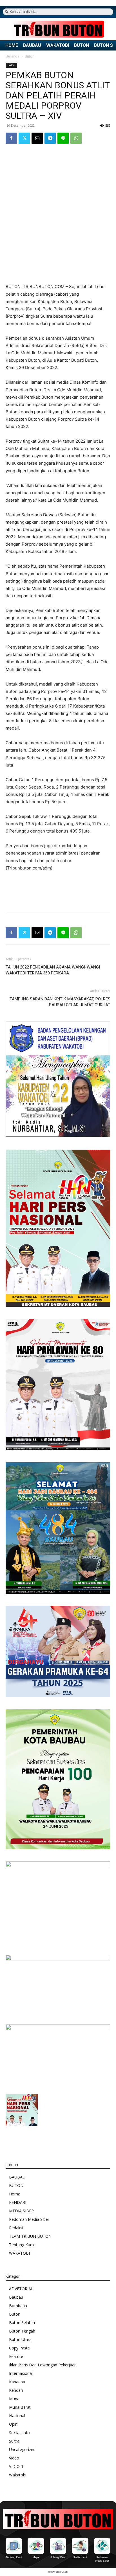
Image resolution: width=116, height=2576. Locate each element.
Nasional (17, 2416)
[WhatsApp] (76, 138)
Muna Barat (20, 2407)
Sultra (14, 2441)
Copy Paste (19, 2348)
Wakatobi (18, 2475)
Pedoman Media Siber (29, 2219)
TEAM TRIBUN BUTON (30, 2236)
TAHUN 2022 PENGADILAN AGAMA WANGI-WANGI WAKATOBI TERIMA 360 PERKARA (53, 970)
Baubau (16, 2297)
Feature (16, 2356)
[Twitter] (24, 138)
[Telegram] (50, 138)
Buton (30, 56)
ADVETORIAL (21, 2289)
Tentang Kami (22, 2245)
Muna (14, 2399)
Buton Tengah (22, 2331)
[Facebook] (11, 138)
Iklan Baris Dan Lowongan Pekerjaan (43, 2365)
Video (14, 2458)
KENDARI (18, 2202)
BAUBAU (32, 45)
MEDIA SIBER (21, 2211)
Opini (14, 2424)
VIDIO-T (16, 2466)
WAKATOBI (58, 45)
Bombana (18, 2306)
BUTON (82, 45)
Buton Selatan (22, 2323)
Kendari (16, 2390)
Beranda (13, 56)
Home (15, 2194)
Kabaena (17, 2382)
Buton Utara (20, 2339)
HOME (12, 45)
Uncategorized (22, 2449)
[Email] (37, 138)
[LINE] (63, 138)
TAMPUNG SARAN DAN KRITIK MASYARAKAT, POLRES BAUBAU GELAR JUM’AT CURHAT (60, 1002)
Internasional (21, 2373)
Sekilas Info (19, 2433)
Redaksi (16, 2228)
